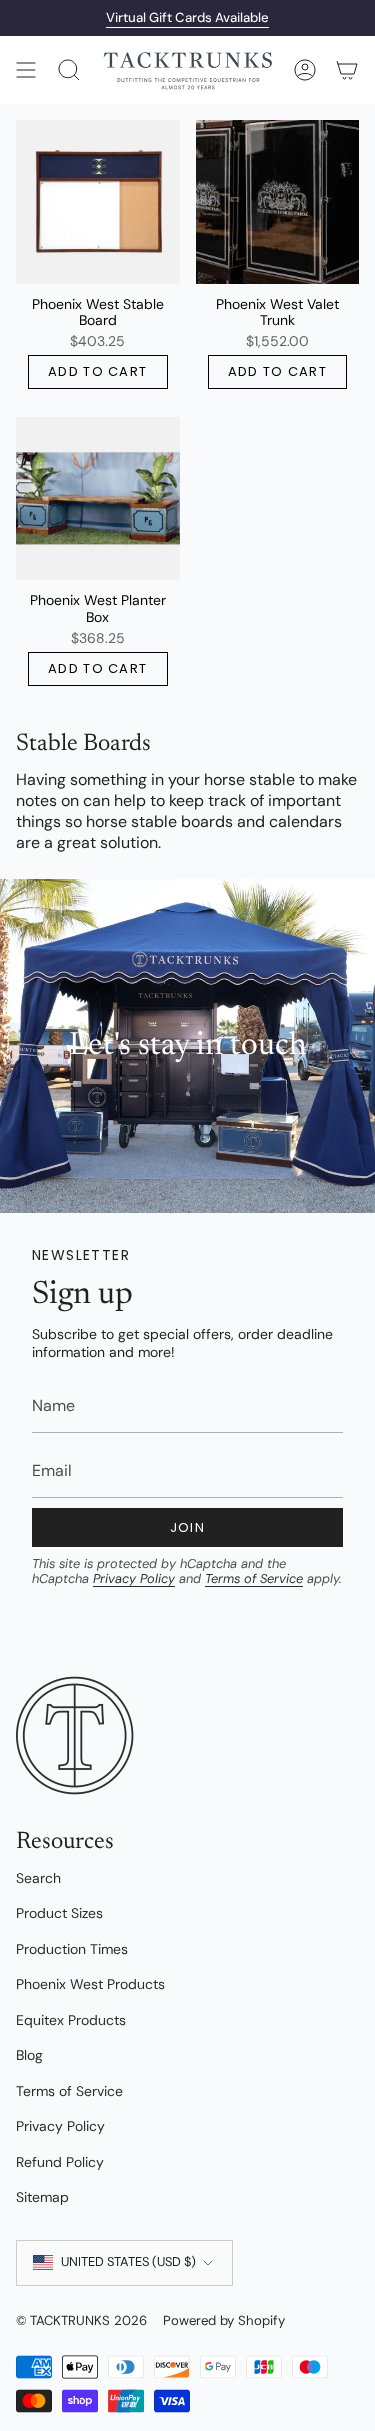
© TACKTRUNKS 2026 (81, 2320)
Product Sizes (59, 1913)
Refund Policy (60, 2162)
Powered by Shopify (224, 2320)
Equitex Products (71, 2020)
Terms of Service (254, 1578)
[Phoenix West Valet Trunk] (278, 202)
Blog (29, 2055)
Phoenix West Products (90, 1984)
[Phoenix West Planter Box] (98, 499)
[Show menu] (26, 70)
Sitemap (42, 2197)
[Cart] (347, 70)
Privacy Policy (134, 1578)
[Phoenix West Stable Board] (98, 202)
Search (38, 1878)
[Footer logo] (76, 1735)
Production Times (72, 1949)
